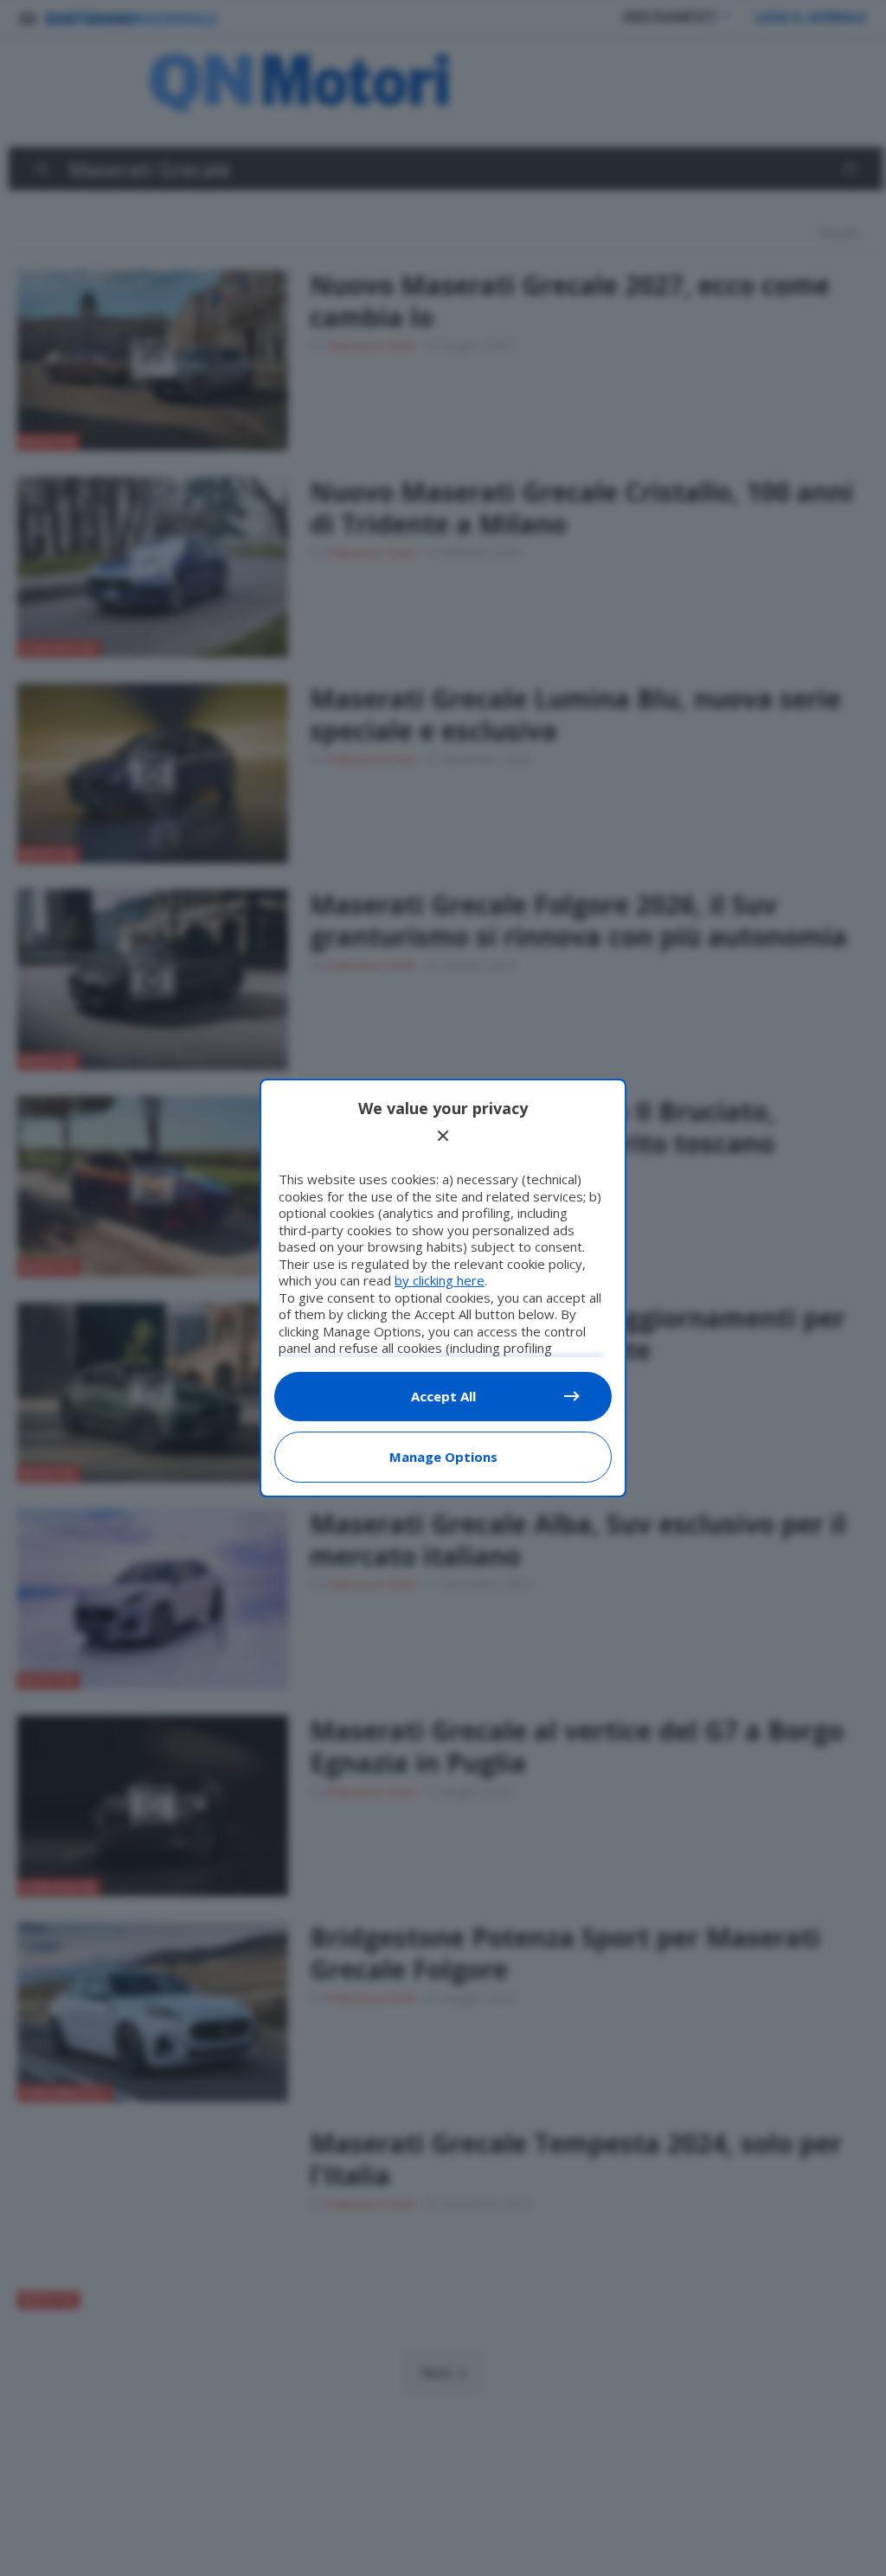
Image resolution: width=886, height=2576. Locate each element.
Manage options (443, 1457)
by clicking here (440, 1280)
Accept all (443, 1396)
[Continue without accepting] (443, 1136)
